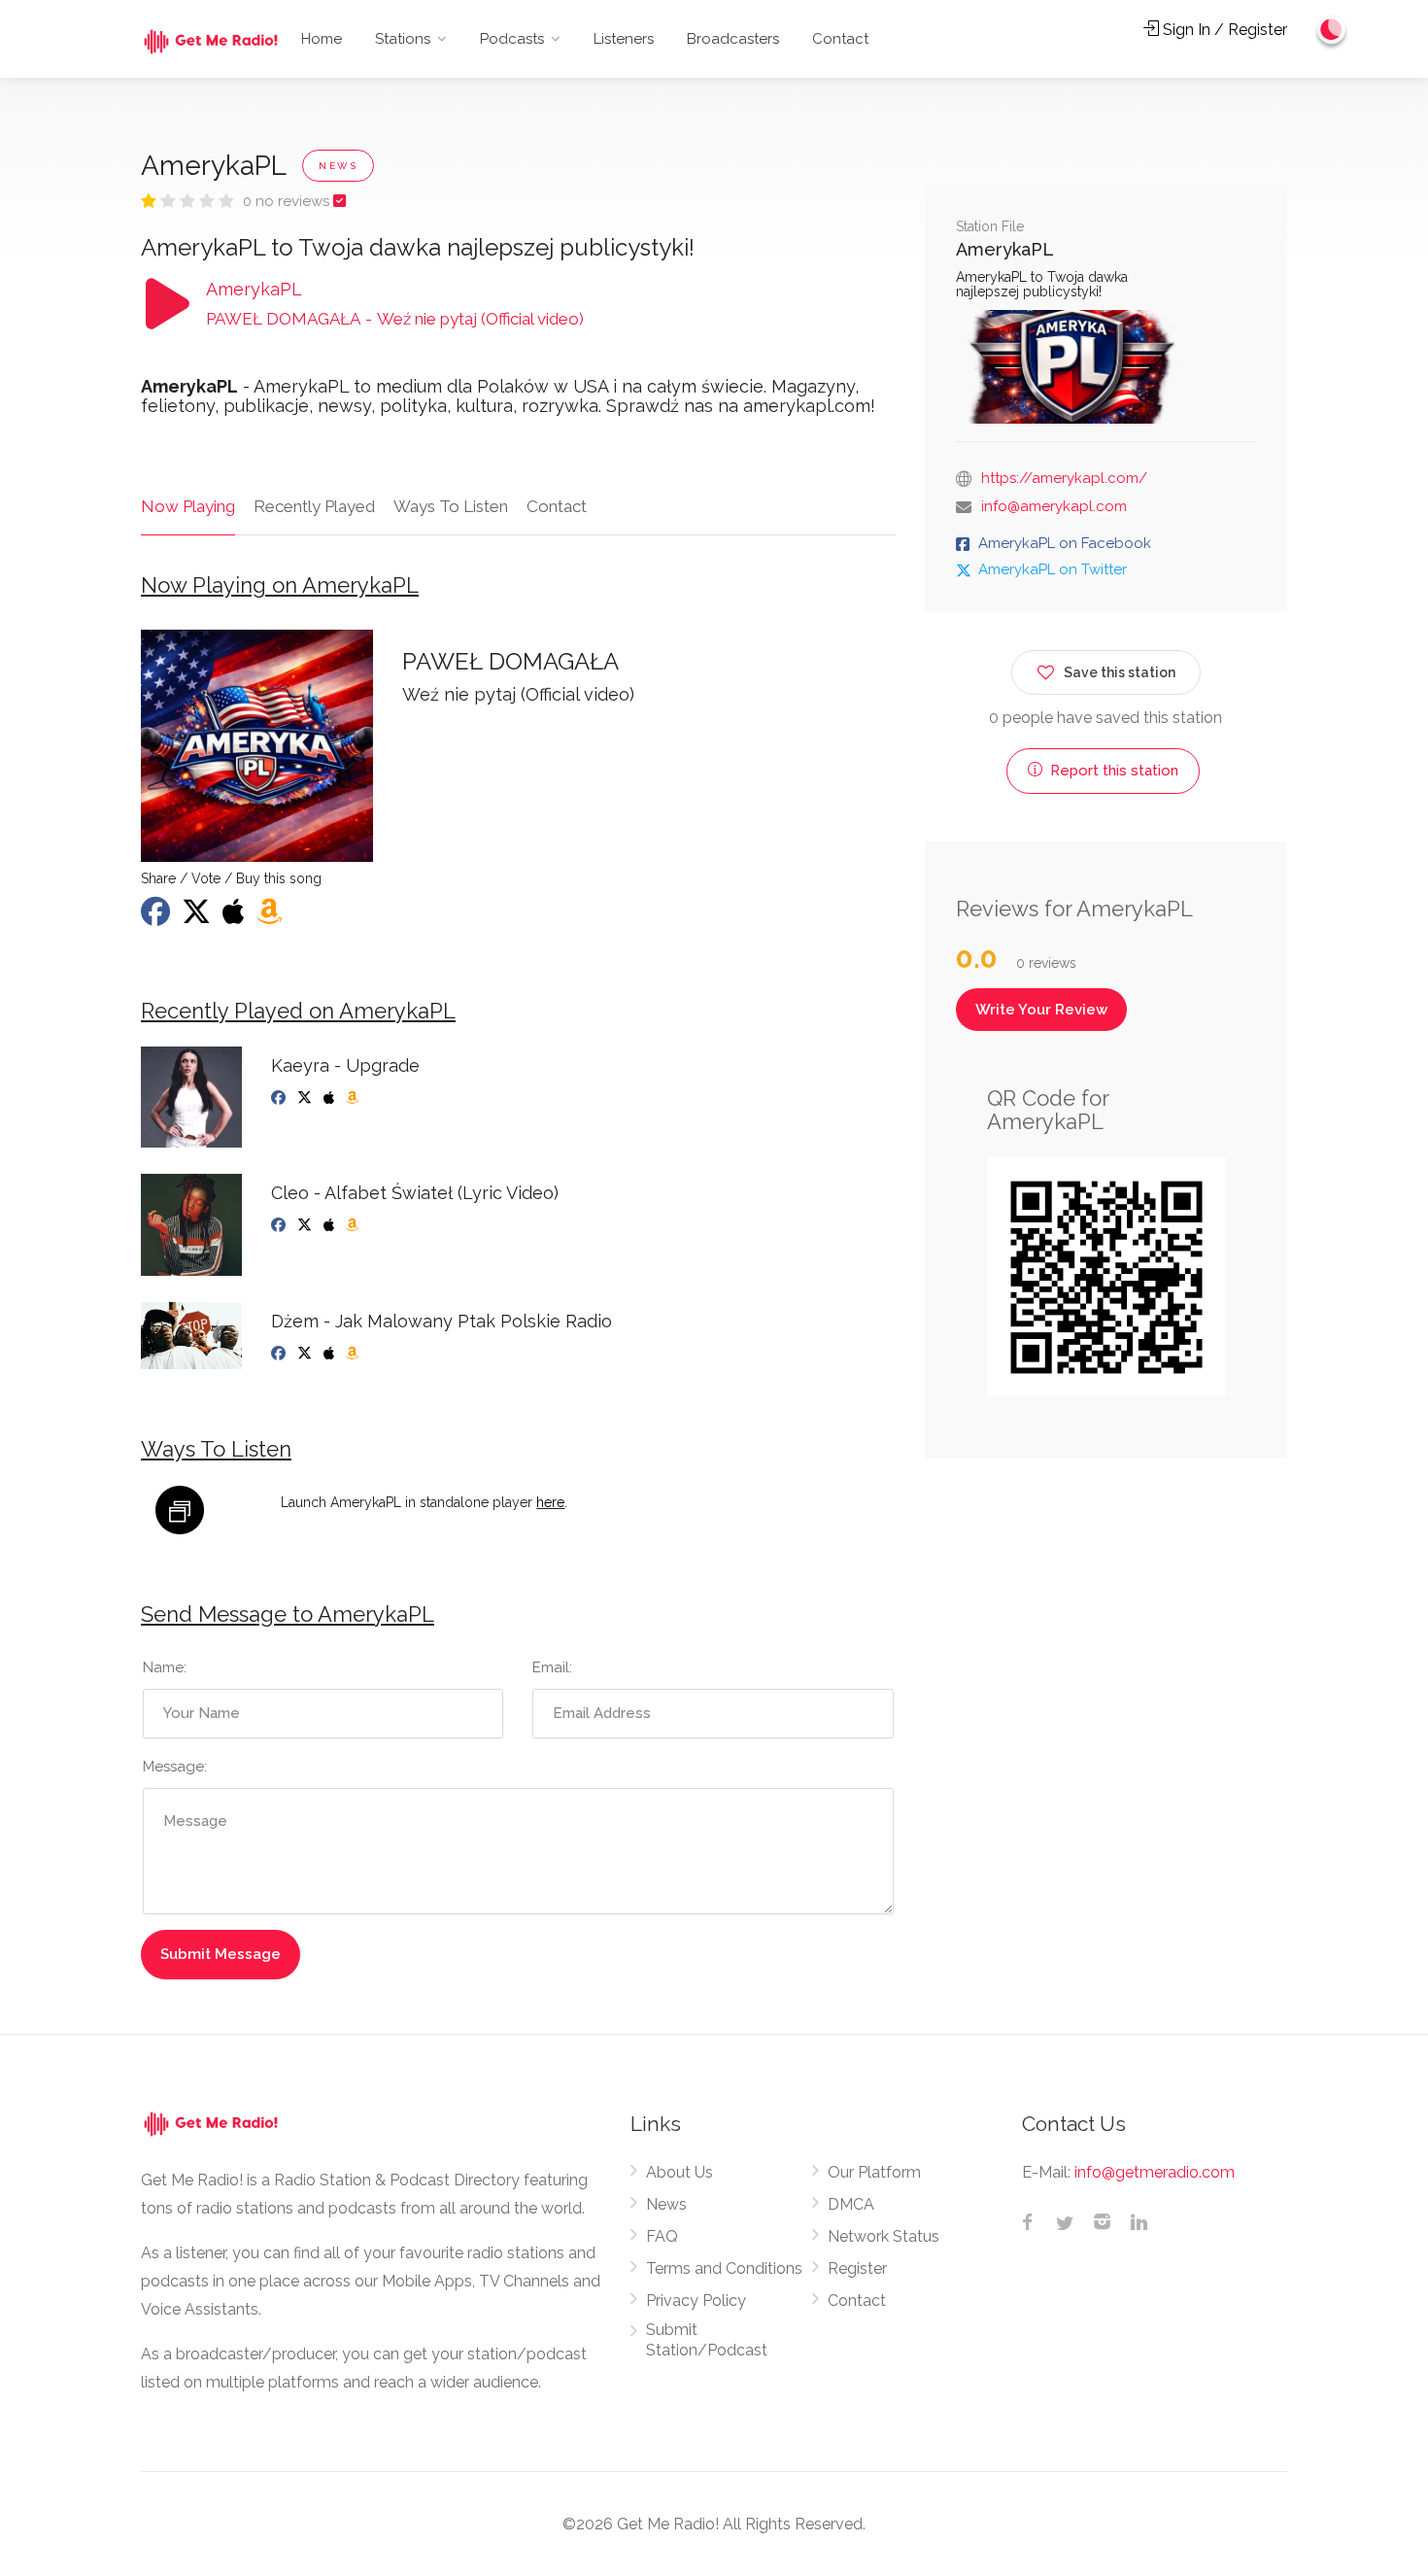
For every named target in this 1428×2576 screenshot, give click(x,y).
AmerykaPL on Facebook (1065, 543)
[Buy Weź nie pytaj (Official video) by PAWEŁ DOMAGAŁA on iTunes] (236, 917)
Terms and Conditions (724, 2268)
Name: (165, 1667)
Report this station (1112, 771)
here (550, 1502)
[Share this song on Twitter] (198, 917)
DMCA (851, 2204)
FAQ (662, 2236)
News (666, 2204)
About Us (680, 2172)
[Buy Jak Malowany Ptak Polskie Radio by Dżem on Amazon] (354, 1354)
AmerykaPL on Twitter (1053, 569)
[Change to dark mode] (1332, 29)
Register (857, 2268)
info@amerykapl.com (1054, 506)
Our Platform (874, 2172)
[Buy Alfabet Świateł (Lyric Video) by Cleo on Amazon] (354, 1225)
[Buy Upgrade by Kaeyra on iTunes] (331, 1098)
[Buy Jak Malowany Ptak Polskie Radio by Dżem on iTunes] (331, 1354)
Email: (552, 1667)
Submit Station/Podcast (707, 2340)
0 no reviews (288, 201)
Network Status (884, 2236)
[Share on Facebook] (157, 917)
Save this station (1120, 672)
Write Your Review (1041, 1010)
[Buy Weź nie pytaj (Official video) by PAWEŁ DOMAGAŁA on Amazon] (271, 917)
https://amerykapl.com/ (1064, 478)
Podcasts (512, 39)
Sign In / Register (1223, 30)
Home (322, 39)
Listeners (624, 39)
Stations (403, 39)
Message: (175, 1767)
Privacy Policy (696, 2301)
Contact (840, 39)
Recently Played (314, 506)
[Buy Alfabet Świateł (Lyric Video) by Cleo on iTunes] (331, 1225)
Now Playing (188, 506)
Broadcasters (733, 39)
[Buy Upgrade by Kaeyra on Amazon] (354, 1098)
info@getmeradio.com (1155, 2172)
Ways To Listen (451, 506)
